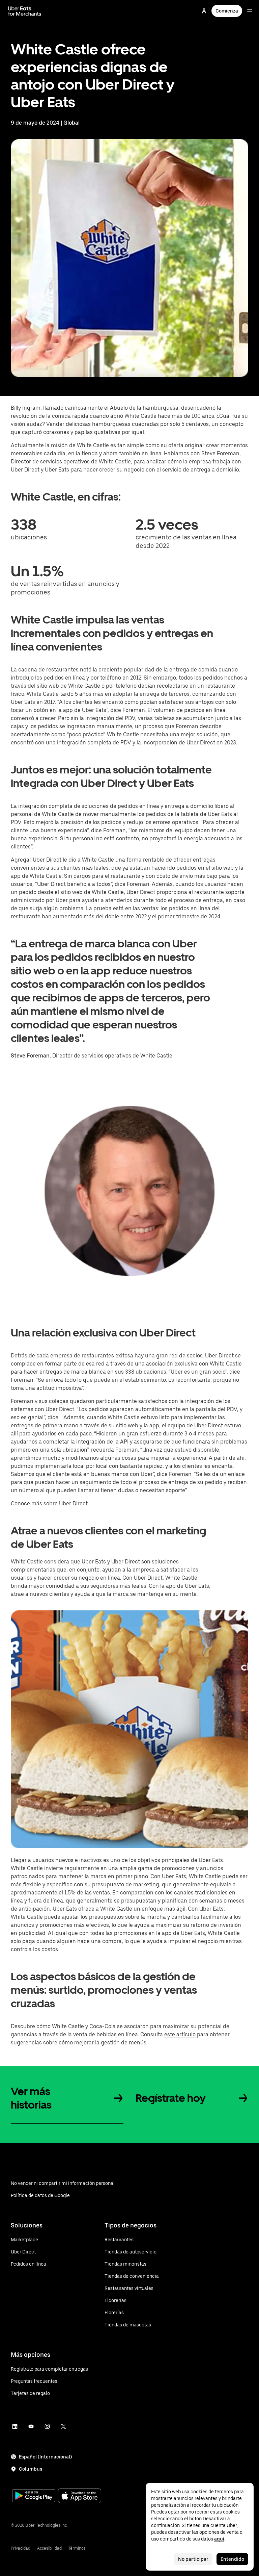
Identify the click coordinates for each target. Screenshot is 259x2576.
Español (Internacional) (45, 2457)
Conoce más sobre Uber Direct (49, 1503)
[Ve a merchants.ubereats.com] (25, 11)
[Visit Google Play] (34, 2496)
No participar (193, 2559)
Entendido (232, 2559)
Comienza (227, 11)
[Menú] (250, 11)
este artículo (180, 2034)
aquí (219, 2539)
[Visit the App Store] (80, 2496)
